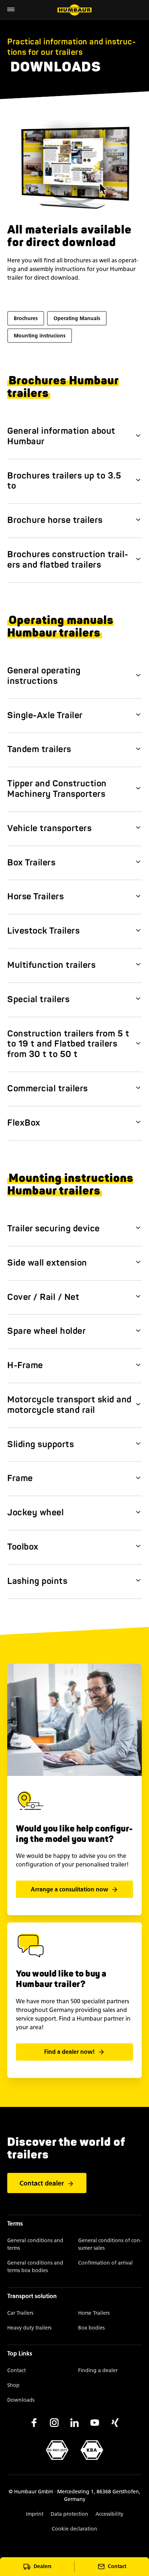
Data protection (69, 2514)
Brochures (26, 318)
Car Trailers (20, 2313)
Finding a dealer (98, 2370)
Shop (13, 2385)
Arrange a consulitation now (69, 1889)
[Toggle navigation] (11, 10)
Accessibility (109, 2514)
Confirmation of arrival (105, 2263)
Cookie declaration (74, 2529)
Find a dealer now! (69, 2052)
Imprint (35, 2514)
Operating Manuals (77, 318)
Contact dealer (42, 2183)
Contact (16, 2370)
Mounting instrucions (40, 336)
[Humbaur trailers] (75, 10)
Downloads (21, 2400)
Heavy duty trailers (29, 2328)
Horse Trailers (94, 2313)
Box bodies (91, 2328)
